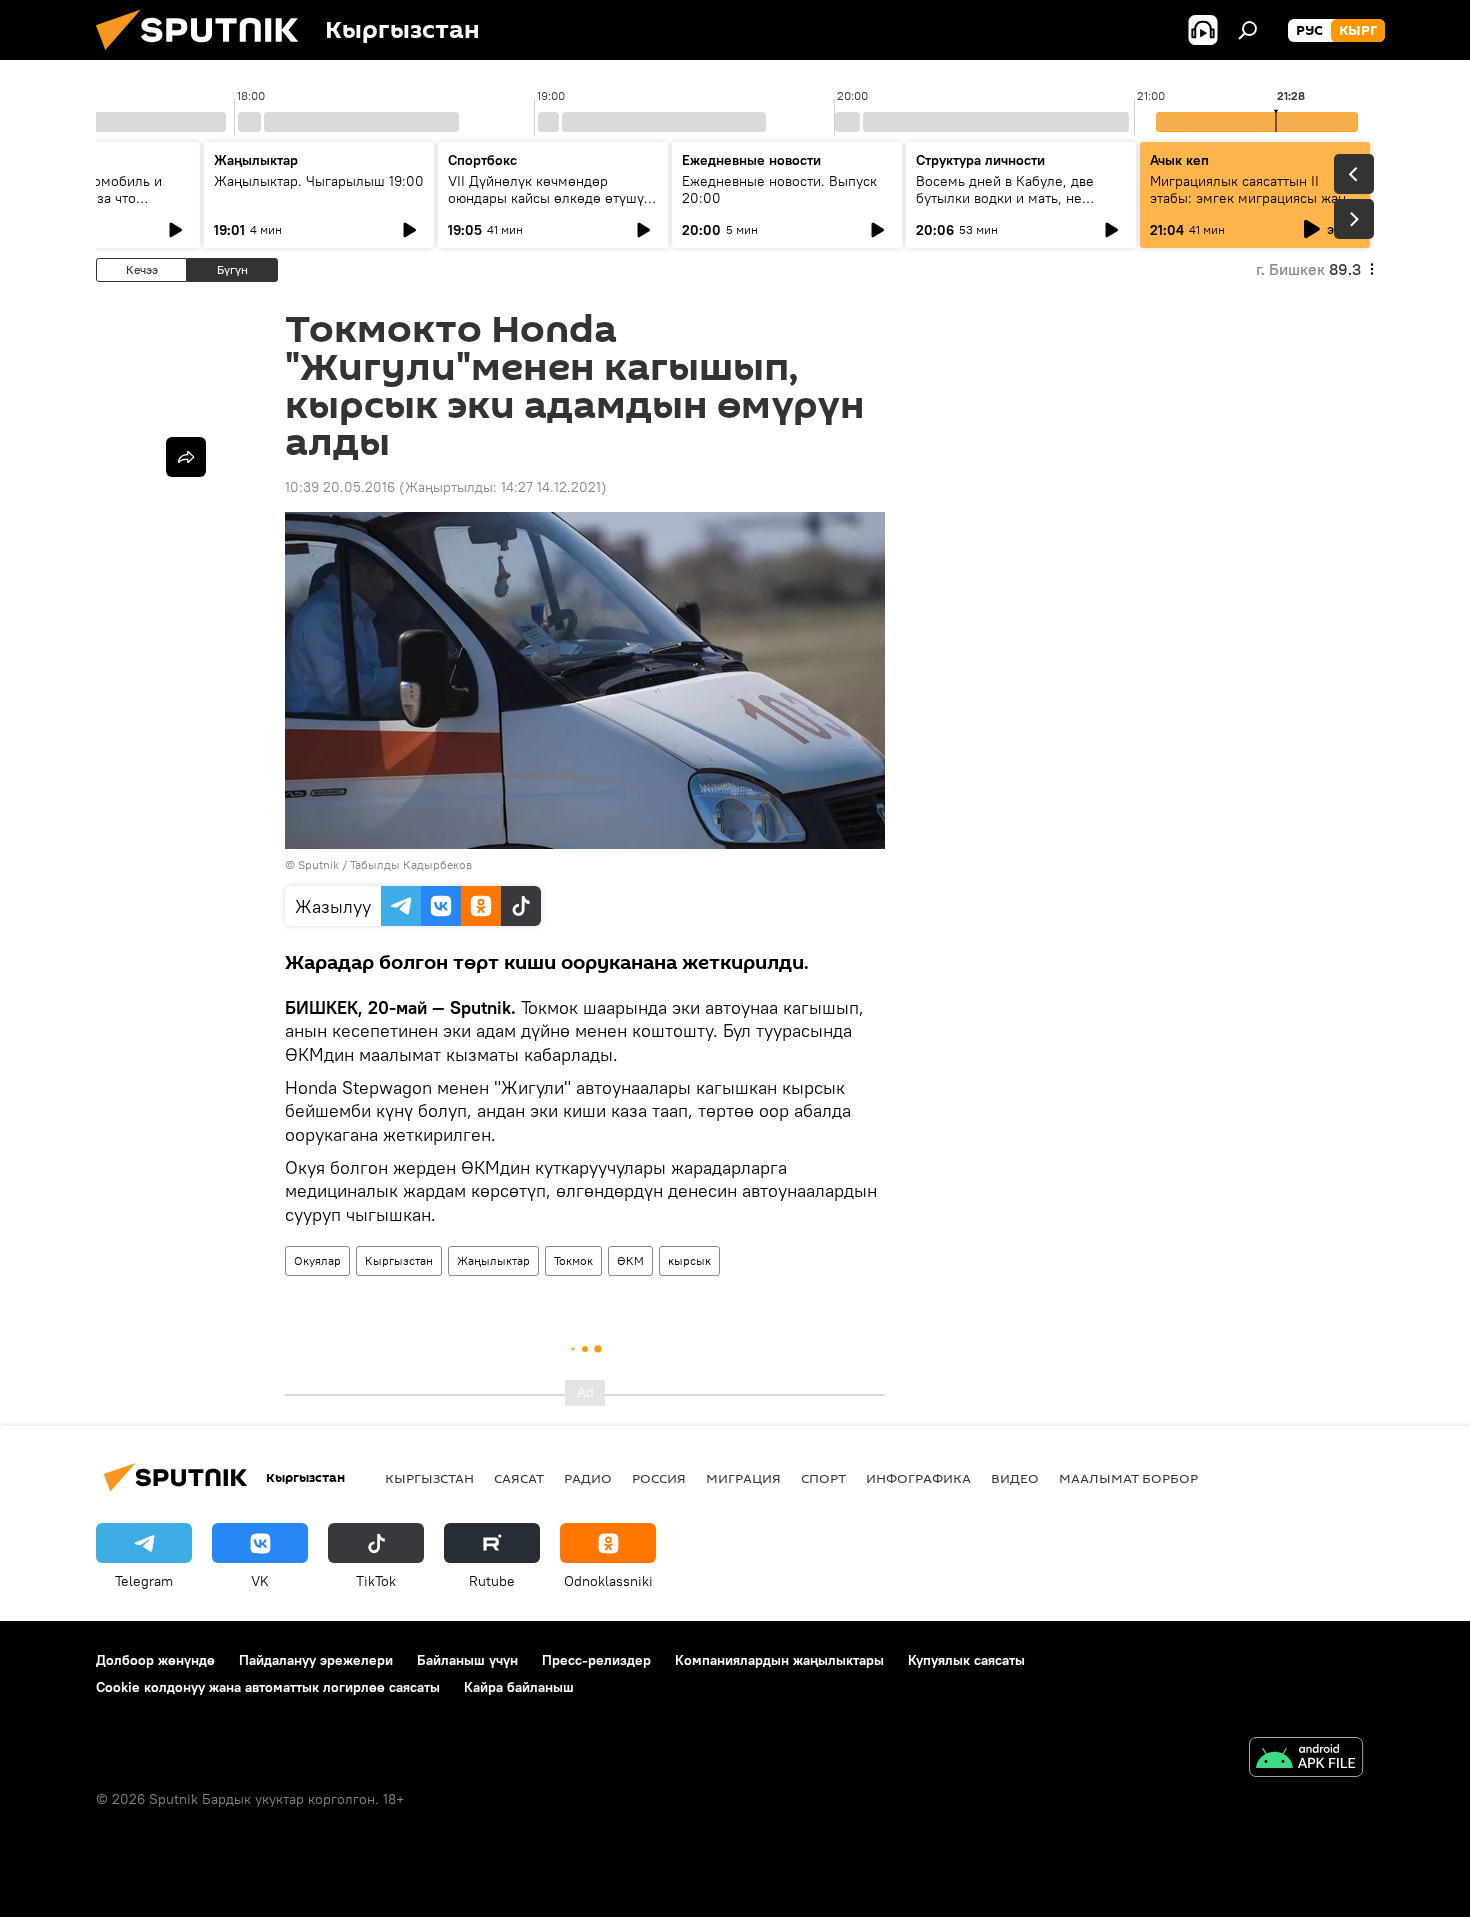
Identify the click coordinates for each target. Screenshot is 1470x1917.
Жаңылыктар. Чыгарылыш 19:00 (319, 181)
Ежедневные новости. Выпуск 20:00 (779, 189)
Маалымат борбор (1128, 1478)
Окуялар (317, 1260)
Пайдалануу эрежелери (316, 1660)
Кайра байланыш (519, 1687)
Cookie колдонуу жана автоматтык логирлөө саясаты (268, 1687)
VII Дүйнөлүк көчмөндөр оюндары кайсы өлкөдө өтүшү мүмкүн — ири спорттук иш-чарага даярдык (546, 206)
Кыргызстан (399, 1260)
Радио (588, 1478)
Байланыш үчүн (467, 1660)
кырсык (689, 1260)
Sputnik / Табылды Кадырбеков (385, 864)
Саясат (519, 1478)
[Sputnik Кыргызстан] (205, 55)
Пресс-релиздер (596, 1660)
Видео (1015, 1478)
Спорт (823, 1478)
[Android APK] (1306, 1759)
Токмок (573, 1260)
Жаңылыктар (493, 1260)
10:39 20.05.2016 (340, 487)
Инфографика (918, 1478)
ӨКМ (630, 1260)
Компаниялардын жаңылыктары (779, 1660)
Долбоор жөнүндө (155, 1660)
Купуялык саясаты (966, 1660)
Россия (659, 1478)
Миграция (743, 1478)
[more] (186, 457)
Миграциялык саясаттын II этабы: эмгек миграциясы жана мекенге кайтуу (1251, 198)
